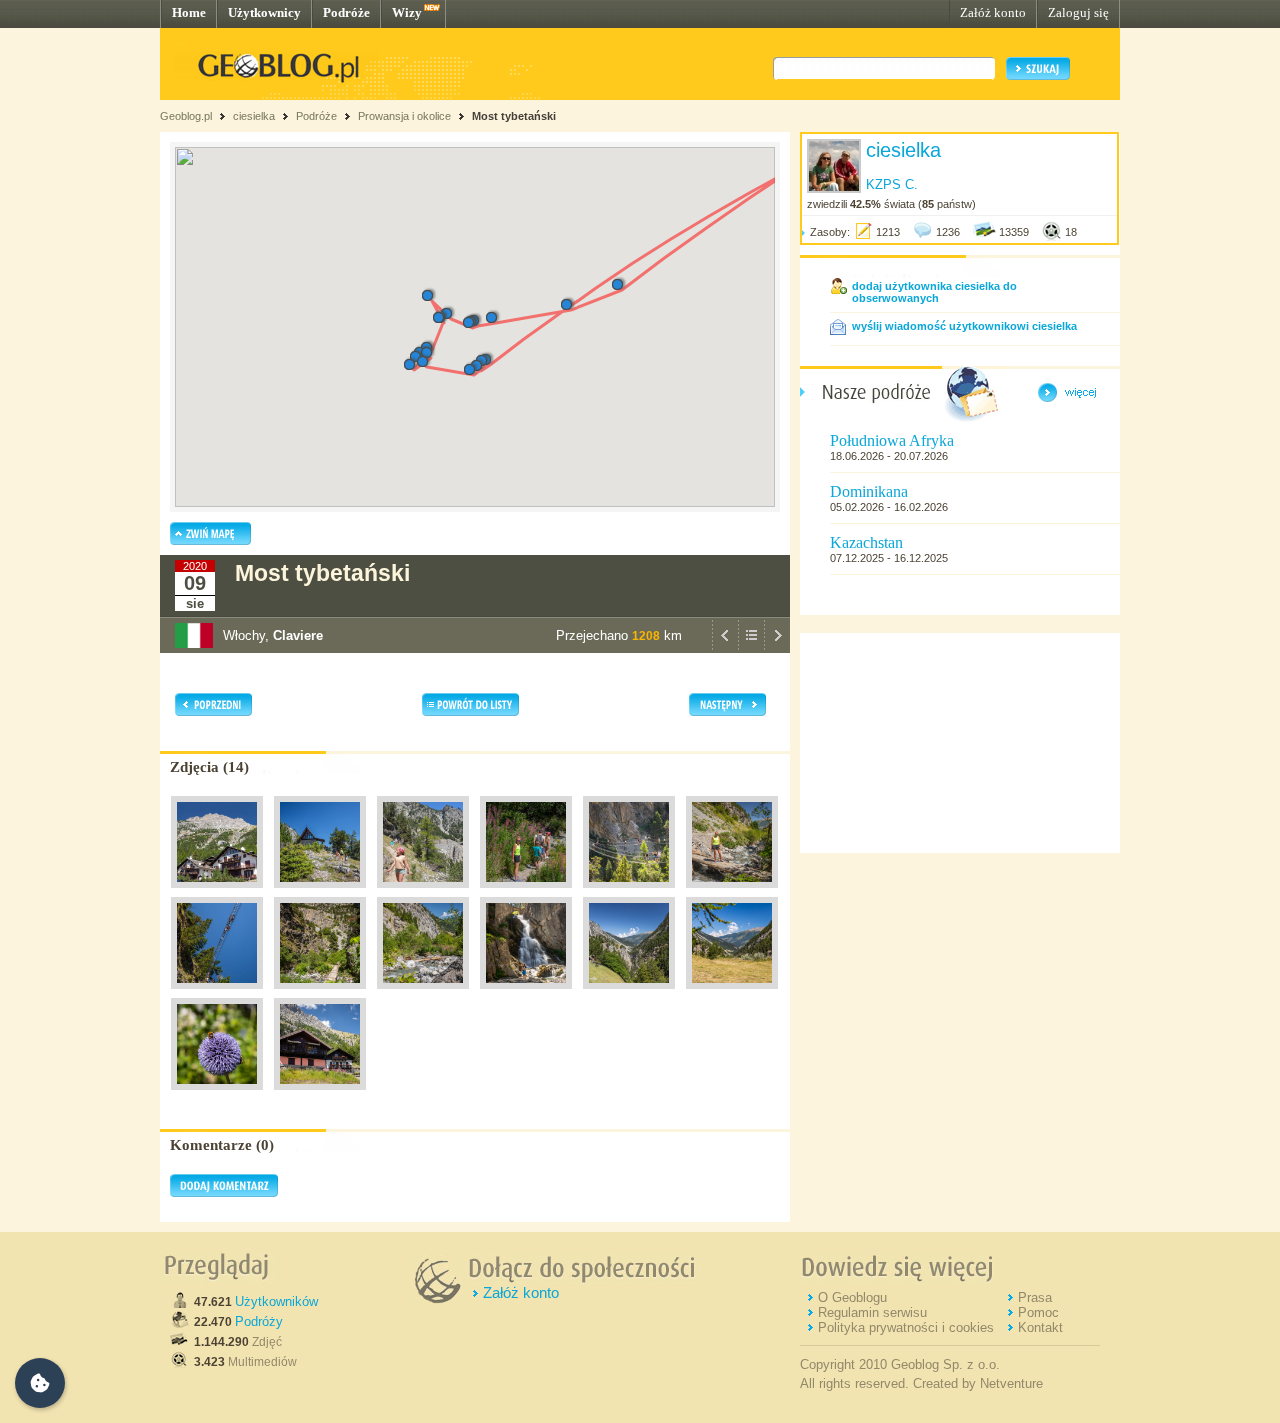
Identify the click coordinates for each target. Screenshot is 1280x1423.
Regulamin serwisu (872, 1312)
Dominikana (869, 491)
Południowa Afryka (892, 440)
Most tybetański (514, 116)
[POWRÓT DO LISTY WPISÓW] (751, 648)
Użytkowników (276, 1301)
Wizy (407, 12)
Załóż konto (993, 12)
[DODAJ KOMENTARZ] (224, 1193)
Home (189, 12)
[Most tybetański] (217, 893)
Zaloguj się (1078, 12)
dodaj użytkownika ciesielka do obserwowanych (934, 292)
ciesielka (254, 116)
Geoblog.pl (186, 116)
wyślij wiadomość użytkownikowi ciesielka (964, 326)
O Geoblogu (852, 1297)
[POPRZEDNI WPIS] (725, 648)
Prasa (1035, 1297)
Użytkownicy (264, 12)
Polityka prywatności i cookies (906, 1327)
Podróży (259, 1321)
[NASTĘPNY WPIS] (777, 648)
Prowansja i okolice (404, 116)
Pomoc (1038, 1312)
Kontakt (1040, 1327)
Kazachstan (866, 542)
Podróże (346, 12)
